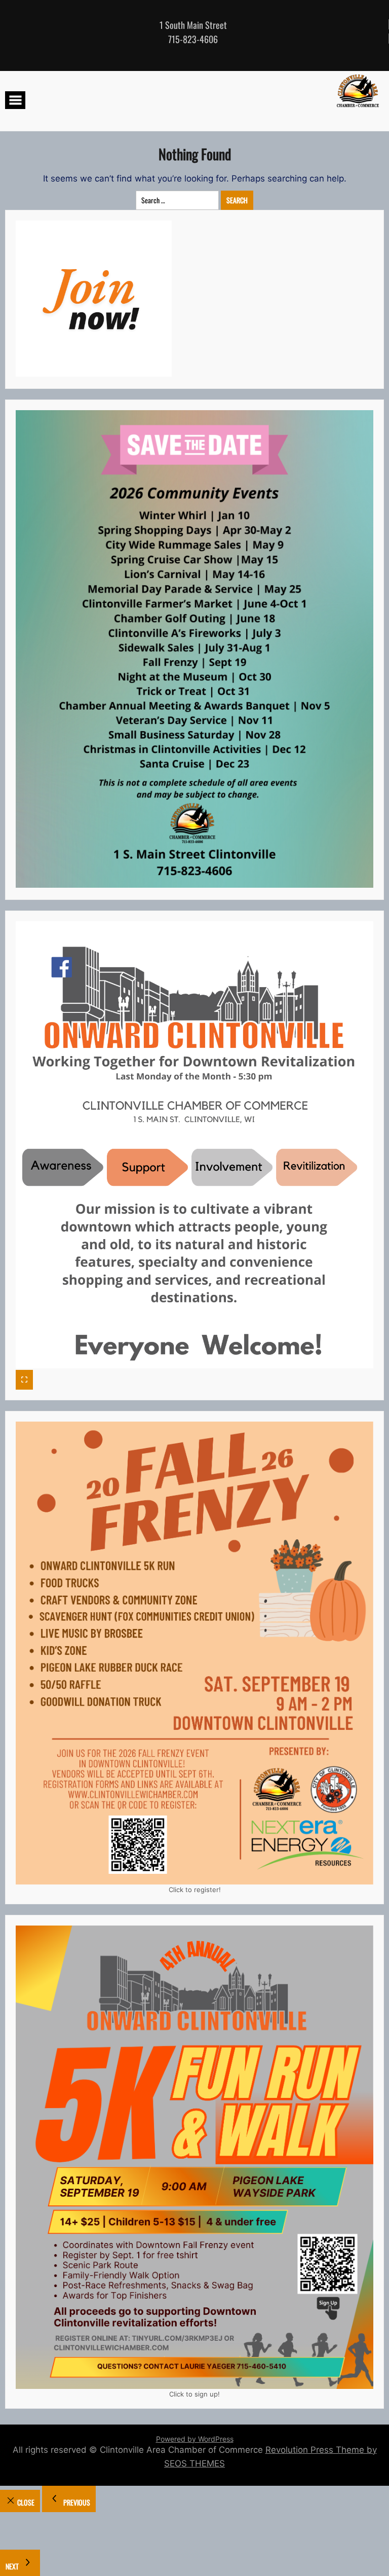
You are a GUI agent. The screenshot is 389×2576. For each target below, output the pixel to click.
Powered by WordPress (195, 2439)
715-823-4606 (193, 39)
